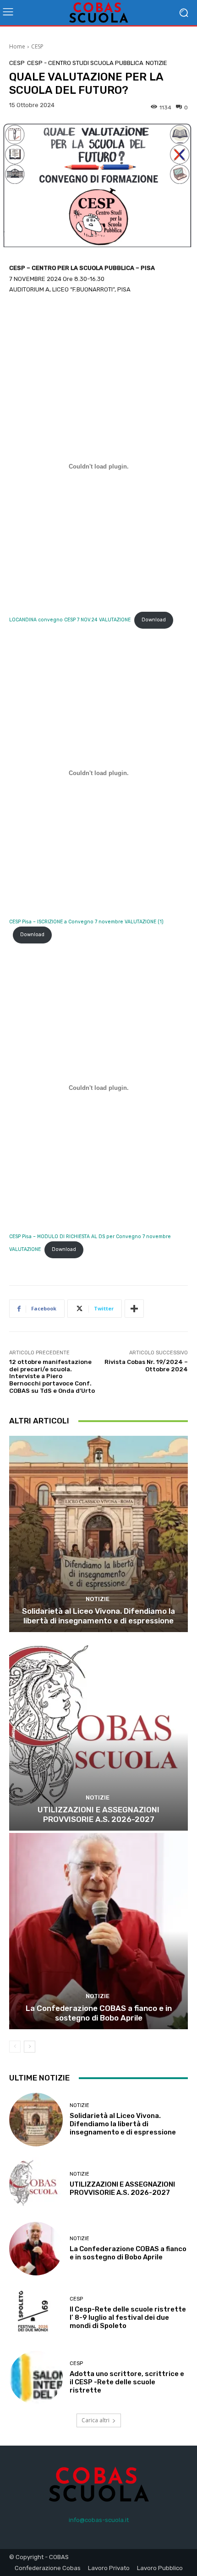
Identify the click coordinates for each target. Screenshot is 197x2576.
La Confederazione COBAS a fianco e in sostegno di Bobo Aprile (99, 2013)
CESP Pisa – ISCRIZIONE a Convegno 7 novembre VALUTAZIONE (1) (86, 922)
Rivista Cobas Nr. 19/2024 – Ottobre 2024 (146, 1366)
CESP (37, 46)
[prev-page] (15, 2047)
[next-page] (30, 2047)
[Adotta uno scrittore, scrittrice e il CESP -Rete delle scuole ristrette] (36, 2378)
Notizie (156, 63)
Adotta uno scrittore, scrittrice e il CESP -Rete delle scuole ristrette (127, 2382)
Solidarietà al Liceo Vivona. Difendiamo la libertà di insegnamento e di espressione (98, 1616)
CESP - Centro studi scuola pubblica (85, 63)
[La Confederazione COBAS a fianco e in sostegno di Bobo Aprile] (98, 1931)
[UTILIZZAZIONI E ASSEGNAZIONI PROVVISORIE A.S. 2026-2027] (98, 1733)
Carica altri (96, 2420)
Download (154, 620)
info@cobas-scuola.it (99, 2520)
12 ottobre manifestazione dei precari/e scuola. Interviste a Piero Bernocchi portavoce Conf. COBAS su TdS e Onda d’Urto (52, 1376)
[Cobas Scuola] (98, 13)
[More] (134, 1309)
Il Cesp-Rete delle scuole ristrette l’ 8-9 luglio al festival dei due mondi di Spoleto (128, 2317)
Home (17, 46)
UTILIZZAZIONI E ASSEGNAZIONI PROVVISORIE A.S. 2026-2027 (98, 1814)
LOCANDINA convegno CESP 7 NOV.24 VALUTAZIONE (70, 620)
